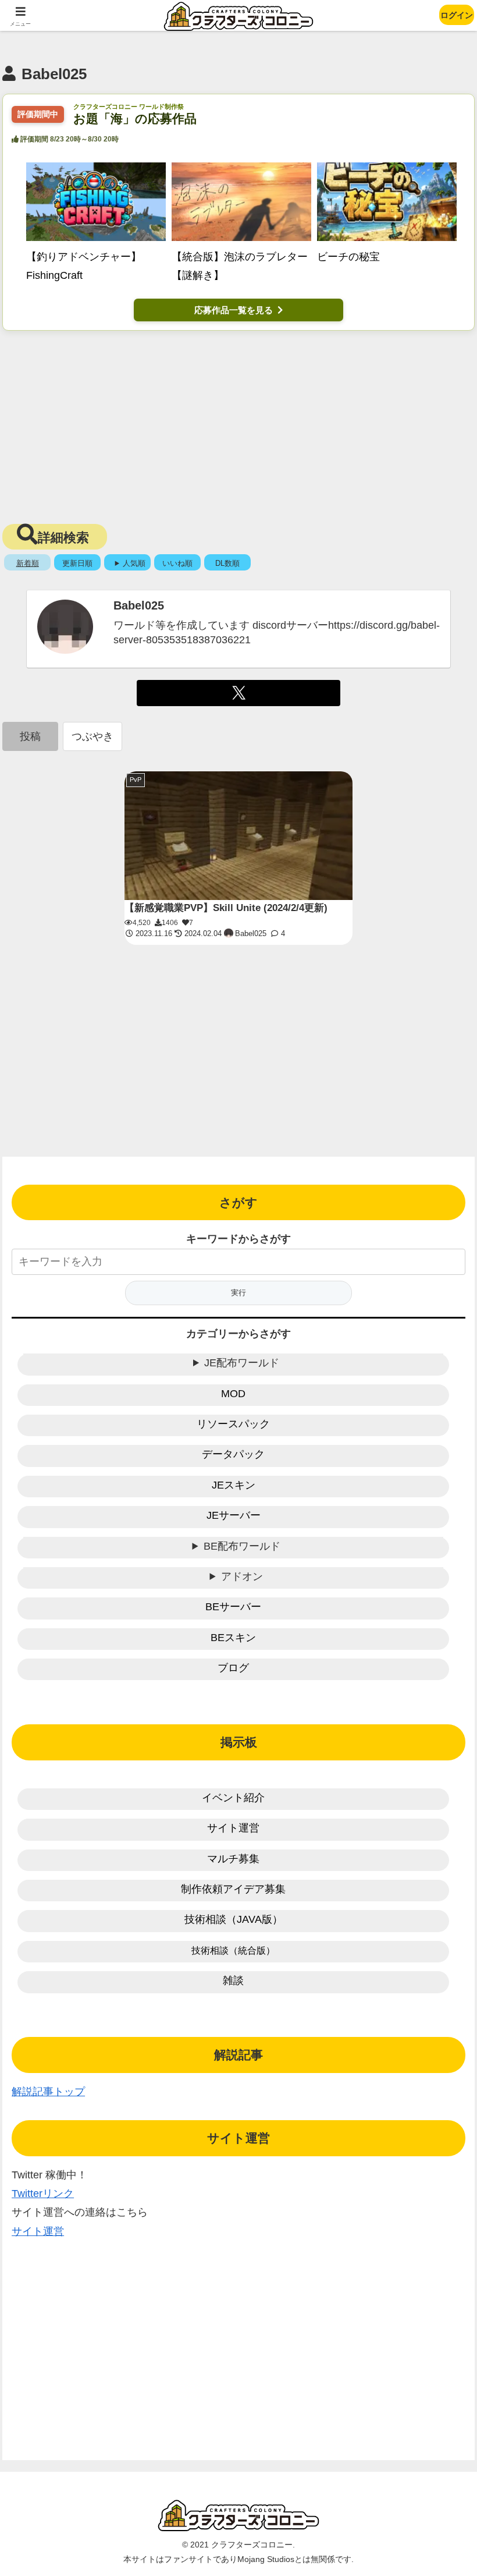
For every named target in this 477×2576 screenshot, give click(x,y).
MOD (233, 1394)
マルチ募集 (233, 1859)
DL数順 (227, 563)
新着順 (28, 563)
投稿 (30, 736)
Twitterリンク (43, 2194)
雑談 (233, 1980)
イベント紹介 (233, 1798)
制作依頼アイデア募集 (233, 1889)
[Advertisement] (238, 424)
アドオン (242, 1576)
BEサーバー (233, 1607)
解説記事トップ (48, 2092)
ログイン (457, 15)
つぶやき (92, 736)
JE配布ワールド (242, 1363)
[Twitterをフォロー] (239, 693)
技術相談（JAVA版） (234, 1919)
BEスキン (233, 1638)
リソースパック (233, 1424)
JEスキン (234, 1485)
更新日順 (77, 563)
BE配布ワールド (242, 1546)
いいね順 (177, 563)
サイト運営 (233, 1828)
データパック (233, 1454)
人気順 (134, 563)
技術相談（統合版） (233, 1950)
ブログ (233, 1668)
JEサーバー (234, 1515)
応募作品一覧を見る (234, 310)
